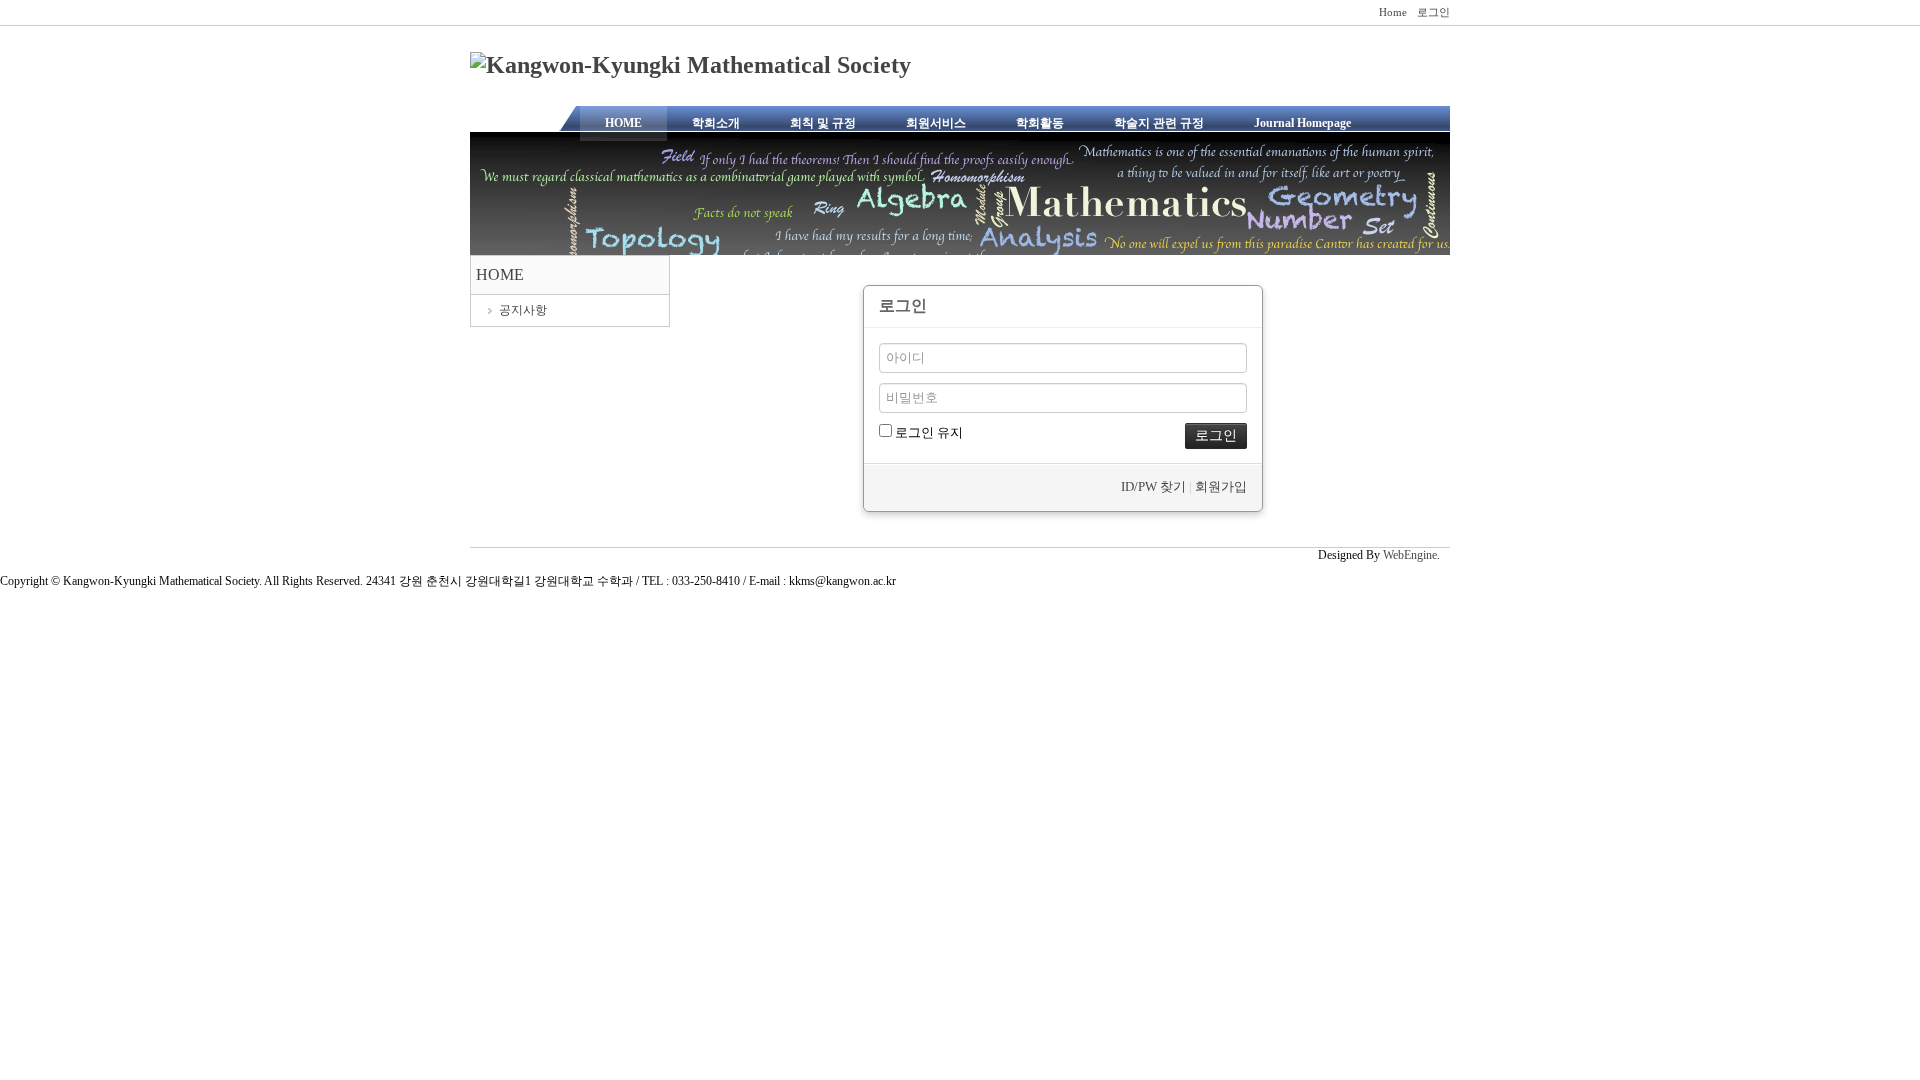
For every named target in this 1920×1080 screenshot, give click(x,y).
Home (1393, 12)
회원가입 (1221, 486)
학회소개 (716, 123)
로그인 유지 (927, 432)
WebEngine (1410, 555)
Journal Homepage (1302, 123)
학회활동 (1040, 123)
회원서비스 (936, 123)
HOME (623, 123)
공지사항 (523, 310)
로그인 (1433, 12)
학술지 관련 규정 (1159, 123)
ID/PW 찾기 (1153, 486)
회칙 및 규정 (823, 123)
